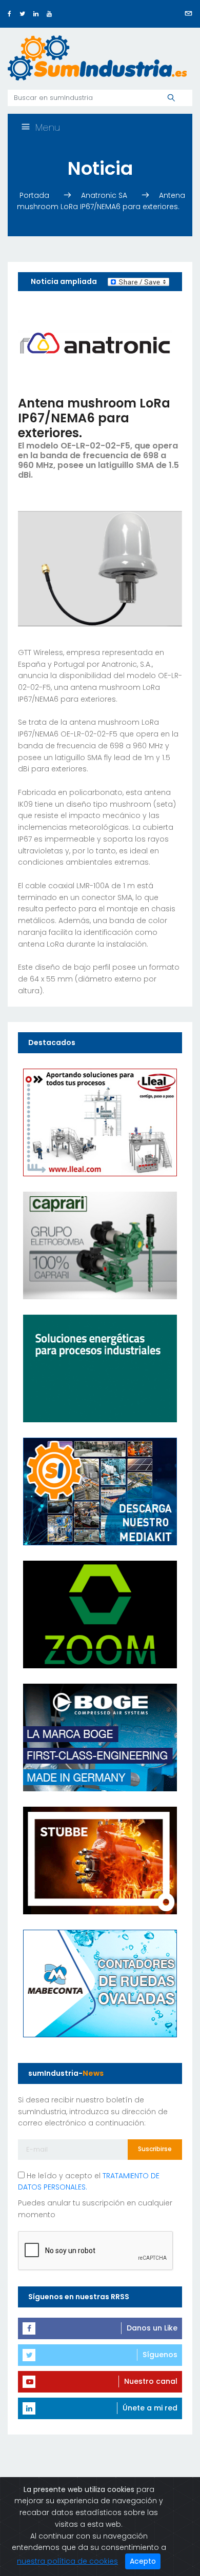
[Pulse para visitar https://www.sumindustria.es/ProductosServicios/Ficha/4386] (100, 1491)
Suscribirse (155, 2149)
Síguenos (160, 2355)
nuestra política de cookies (67, 2561)
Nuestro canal (151, 2381)
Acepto (143, 2561)
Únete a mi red (150, 2408)
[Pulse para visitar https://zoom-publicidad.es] (100, 1614)
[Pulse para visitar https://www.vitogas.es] (100, 1368)
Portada (35, 195)
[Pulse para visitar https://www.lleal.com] (100, 1122)
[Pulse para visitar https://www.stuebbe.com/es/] (100, 1860)
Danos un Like (152, 2328)
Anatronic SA (105, 195)
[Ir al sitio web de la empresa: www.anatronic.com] (95, 343)
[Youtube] (49, 14)
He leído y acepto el (89, 2182)
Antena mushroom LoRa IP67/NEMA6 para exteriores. (101, 201)
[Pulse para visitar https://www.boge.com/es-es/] (100, 1737)
